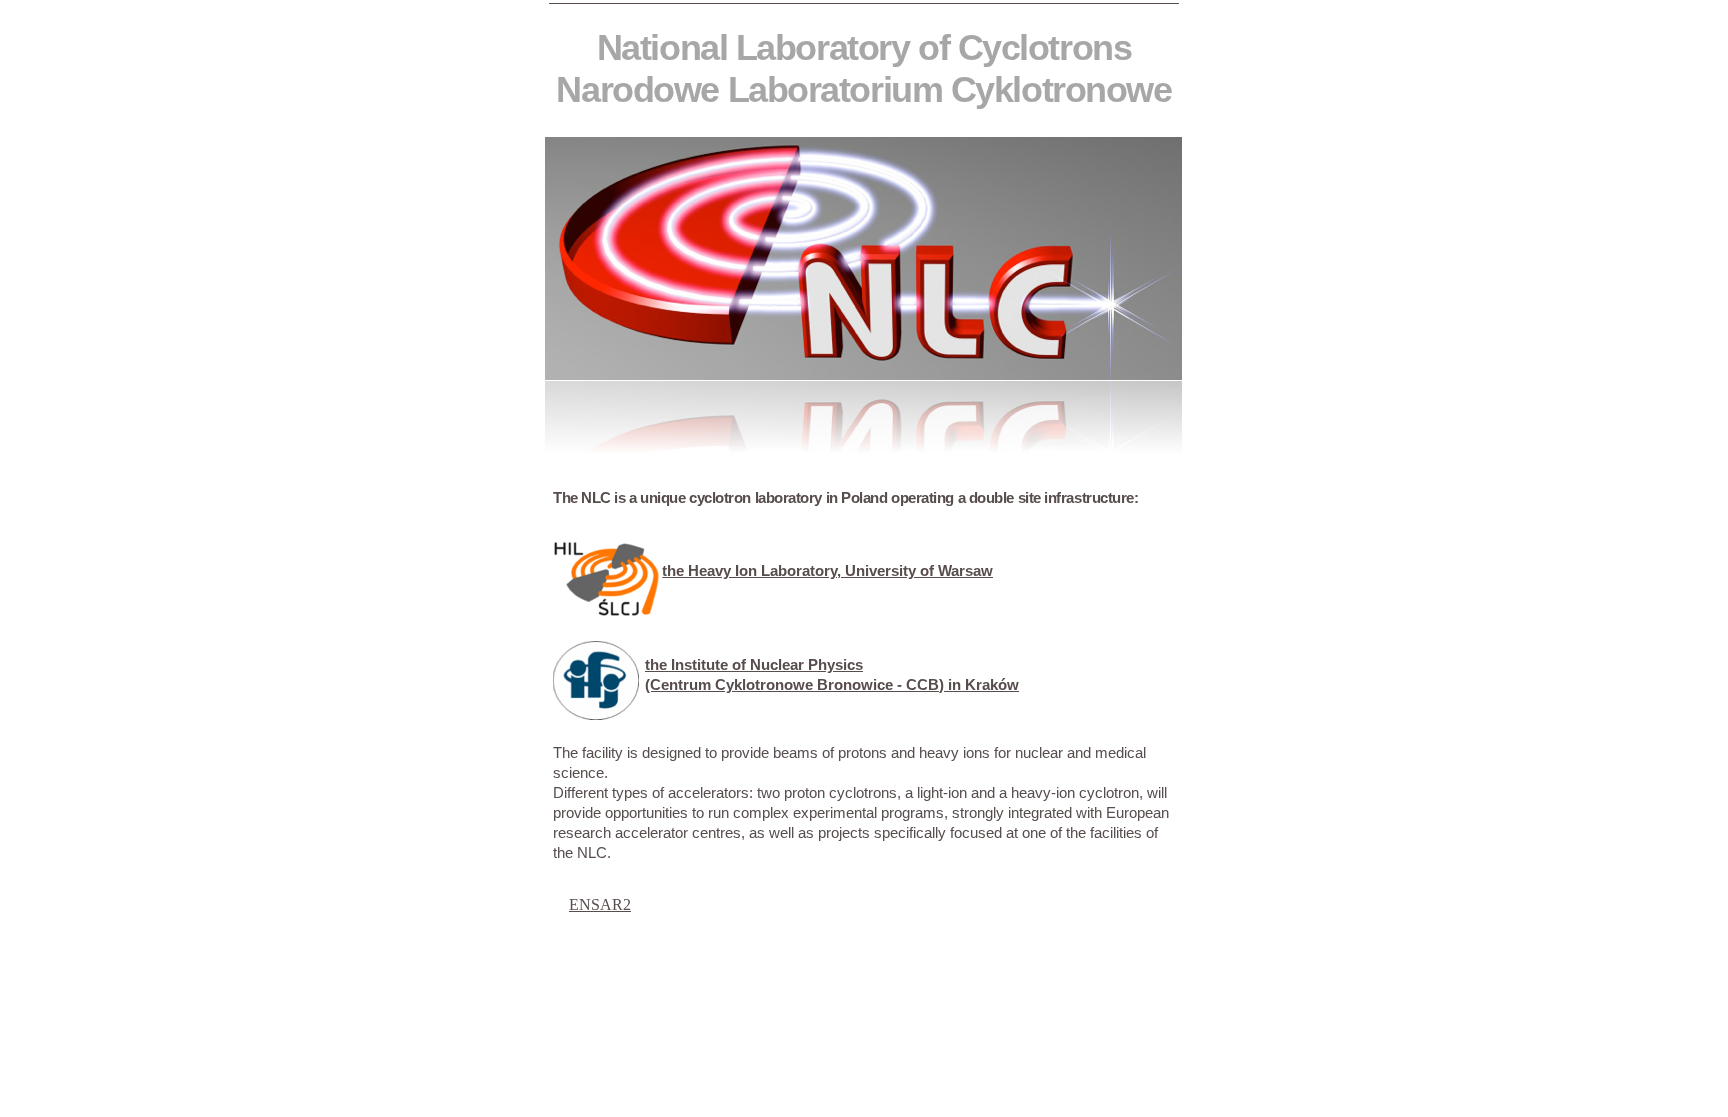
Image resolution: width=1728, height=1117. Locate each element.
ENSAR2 (600, 904)
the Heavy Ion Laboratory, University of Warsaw (827, 570)
